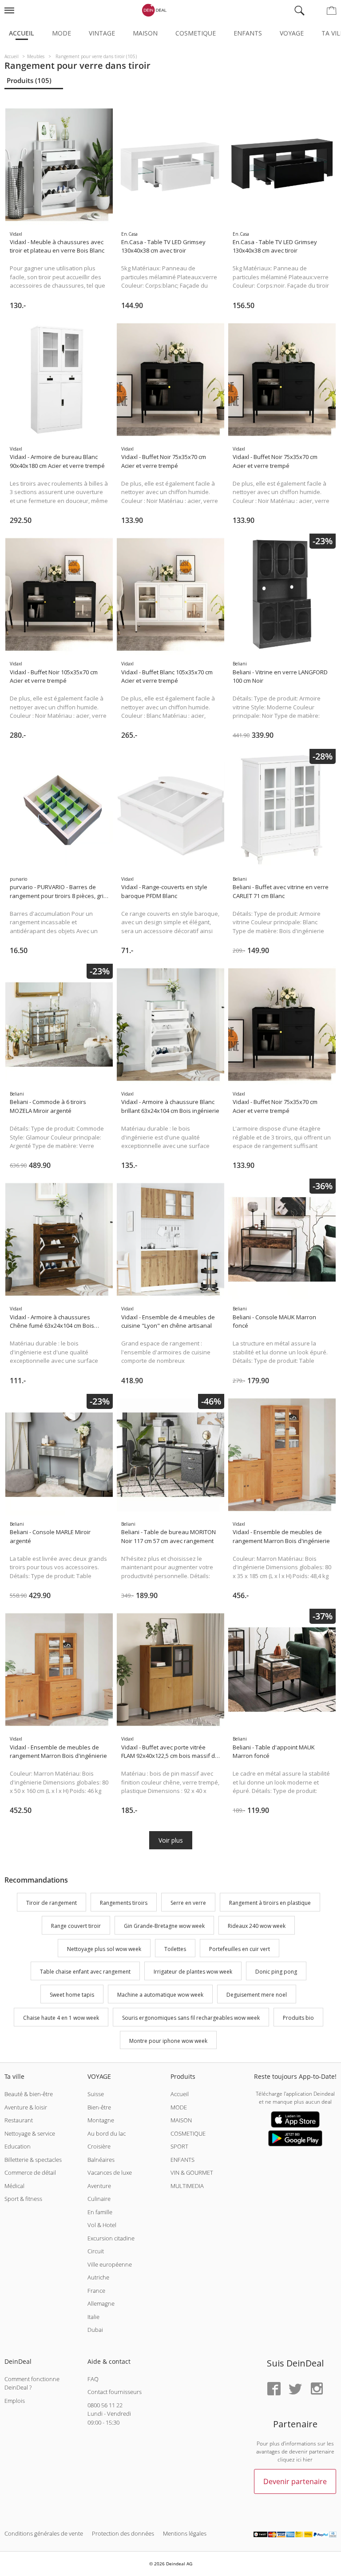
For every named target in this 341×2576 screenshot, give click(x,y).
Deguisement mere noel (257, 1995)
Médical (14, 2186)
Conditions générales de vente (44, 2533)
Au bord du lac (107, 2133)
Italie (93, 2317)
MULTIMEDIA (187, 2186)
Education (18, 2146)
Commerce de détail (30, 2172)
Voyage (292, 33)
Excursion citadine (111, 2238)
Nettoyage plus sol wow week (104, 1949)
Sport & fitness (23, 2199)
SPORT (179, 2146)
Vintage (102, 33)
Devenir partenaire (295, 2481)
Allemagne (101, 2303)
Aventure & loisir (26, 2107)
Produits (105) (29, 80)
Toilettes (175, 1949)
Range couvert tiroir (76, 1926)
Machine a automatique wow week (160, 1995)
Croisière (99, 2146)
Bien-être (99, 2107)
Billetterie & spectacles (33, 2160)
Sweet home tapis (72, 1995)
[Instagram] (317, 2389)
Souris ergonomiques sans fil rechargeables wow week (191, 2018)
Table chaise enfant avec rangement (85, 1972)
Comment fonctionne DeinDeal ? (32, 2383)
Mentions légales (185, 2533)
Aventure (99, 2186)
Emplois (15, 2401)
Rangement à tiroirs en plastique (270, 1903)
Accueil (22, 33)
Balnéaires (101, 2160)
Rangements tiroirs (124, 1903)
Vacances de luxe (110, 2172)
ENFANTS (182, 2160)
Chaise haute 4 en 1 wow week (61, 2018)
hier (308, 2459)
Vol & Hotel (102, 2225)
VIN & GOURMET (192, 2172)
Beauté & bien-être (29, 2094)
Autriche (98, 2277)
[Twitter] (295, 2389)
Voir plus (171, 1840)
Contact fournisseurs (115, 2392)
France (96, 2291)
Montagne (101, 2120)
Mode (61, 33)
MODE (179, 2107)
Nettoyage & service (30, 2133)
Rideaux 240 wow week (257, 1926)
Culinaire (99, 2199)
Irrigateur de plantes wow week (193, 1972)
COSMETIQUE (188, 2133)
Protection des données (123, 2533)
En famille (100, 2212)
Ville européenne (110, 2264)
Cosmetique (196, 33)
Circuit (96, 2251)
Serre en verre (188, 1903)
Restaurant (19, 2120)
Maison (145, 33)
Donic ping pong (276, 1972)
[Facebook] (274, 2389)
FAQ (93, 2379)
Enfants (248, 33)
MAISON (181, 2120)
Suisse (96, 2094)
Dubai (95, 2330)
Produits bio (298, 2018)
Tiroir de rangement (52, 1903)
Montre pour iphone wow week (168, 2041)
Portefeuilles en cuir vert (240, 1949)
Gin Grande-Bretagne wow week (164, 1926)
